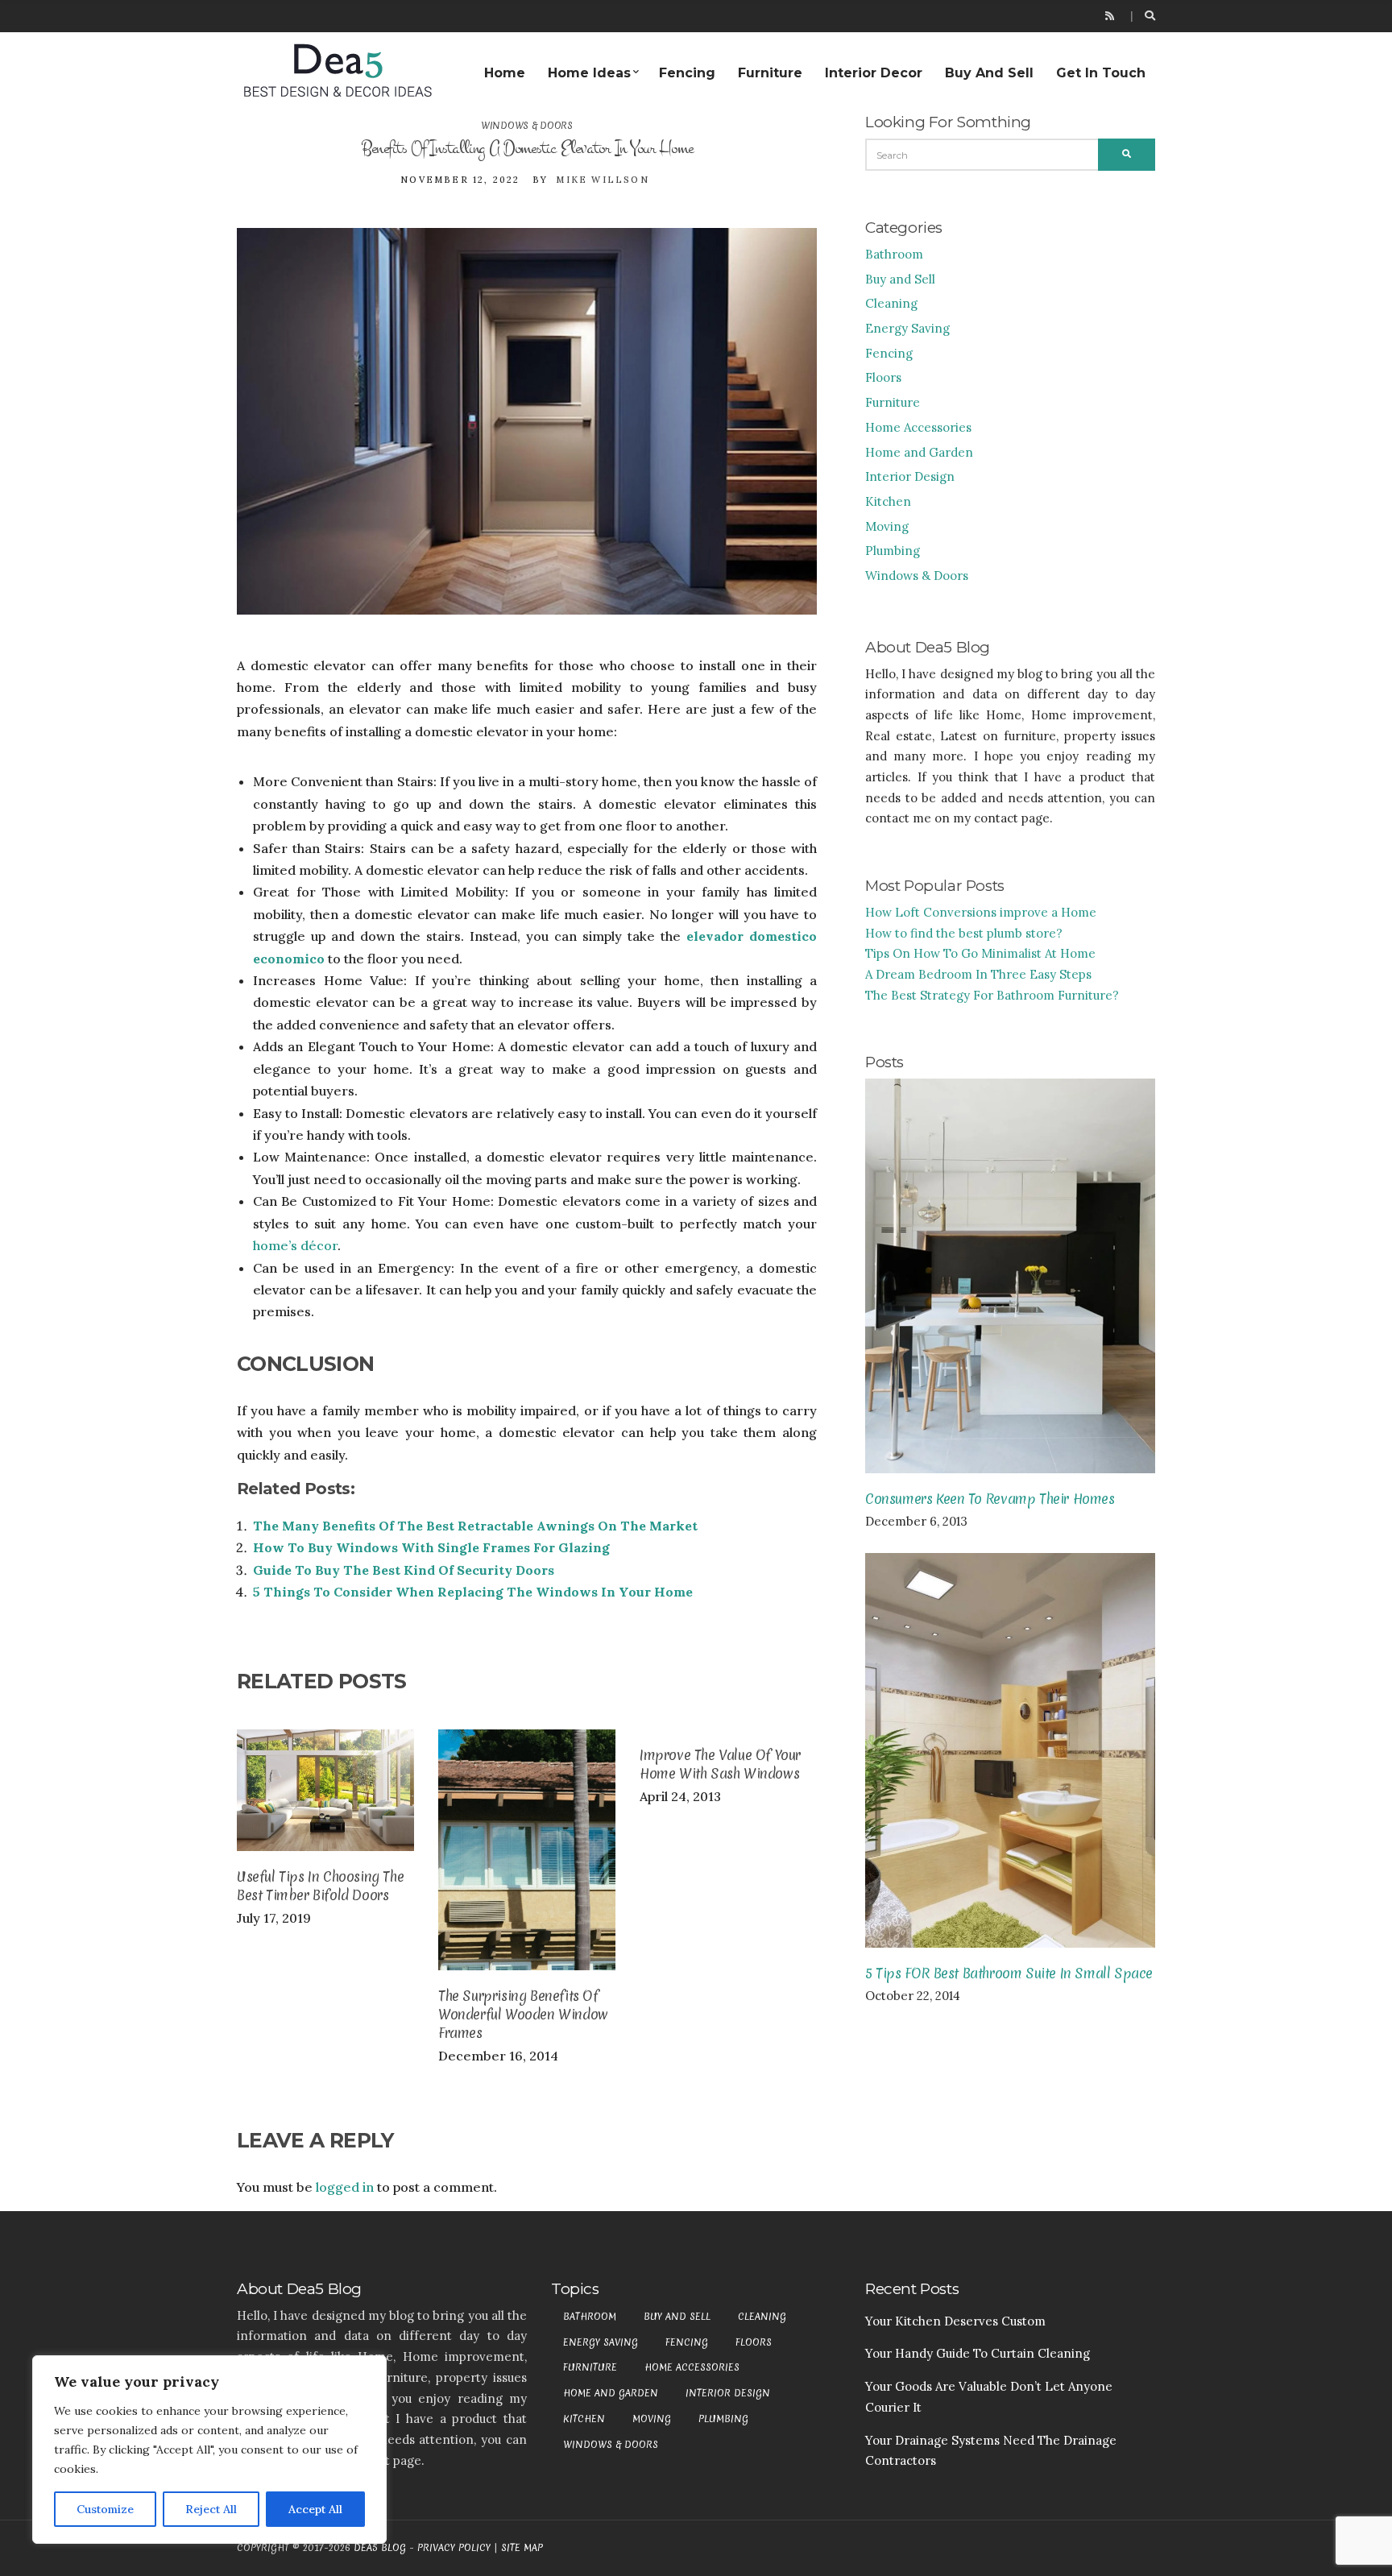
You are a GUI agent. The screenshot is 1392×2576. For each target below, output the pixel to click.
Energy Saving (907, 328)
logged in (345, 2187)
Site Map (522, 2548)
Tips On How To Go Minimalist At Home (980, 953)
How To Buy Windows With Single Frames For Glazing (431, 1547)
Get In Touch (1101, 73)
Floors (883, 377)
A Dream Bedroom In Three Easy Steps (978, 974)
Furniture (770, 73)
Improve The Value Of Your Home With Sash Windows (720, 1764)
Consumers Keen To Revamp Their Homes (990, 1499)
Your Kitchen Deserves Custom (955, 2321)
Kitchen (888, 501)
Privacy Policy (454, 2548)
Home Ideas (589, 73)
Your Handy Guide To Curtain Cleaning (978, 2353)
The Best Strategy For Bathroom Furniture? (992, 995)
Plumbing (893, 551)
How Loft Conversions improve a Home (981, 912)
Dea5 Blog (380, 2548)
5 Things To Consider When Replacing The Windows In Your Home (473, 1592)
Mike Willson (602, 180)
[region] (209, 2450)
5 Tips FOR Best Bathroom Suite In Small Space (1009, 1973)
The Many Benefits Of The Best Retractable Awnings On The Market (475, 1526)
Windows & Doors (527, 126)
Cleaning (891, 303)
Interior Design (910, 476)
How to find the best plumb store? (964, 933)
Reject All (211, 2509)
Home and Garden (919, 452)
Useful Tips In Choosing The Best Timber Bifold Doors (320, 1886)
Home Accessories (918, 427)
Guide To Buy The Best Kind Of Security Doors (404, 1570)
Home (505, 73)
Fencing (687, 73)
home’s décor (295, 1245)
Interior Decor (874, 73)
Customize (105, 2509)
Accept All (315, 2509)
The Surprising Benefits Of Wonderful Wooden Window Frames (523, 2014)
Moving (887, 526)
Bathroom (894, 254)
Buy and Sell (989, 73)
